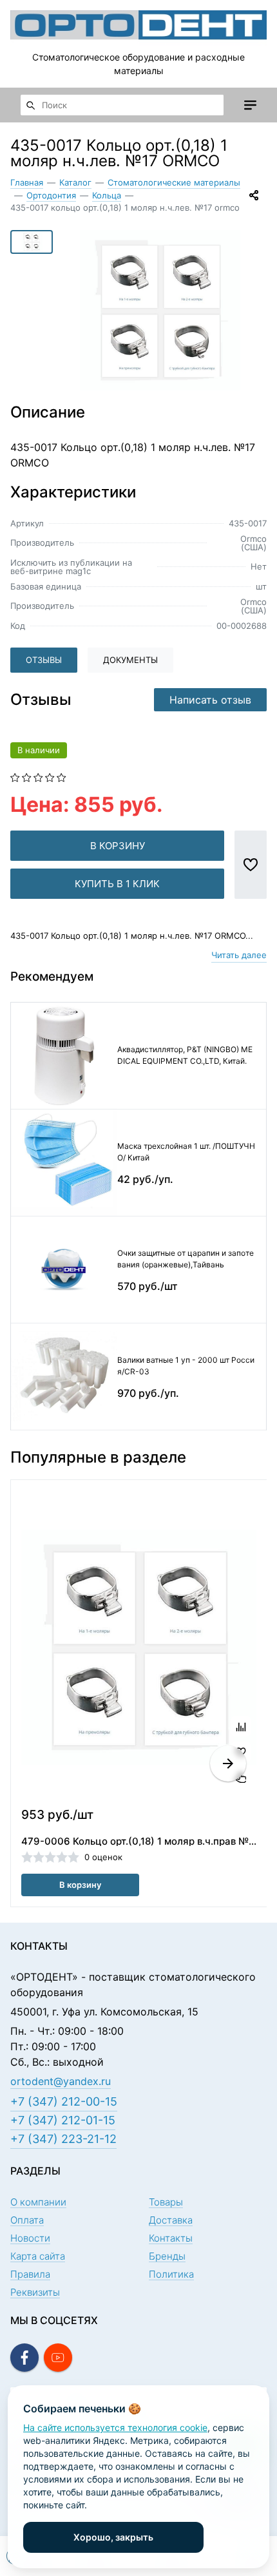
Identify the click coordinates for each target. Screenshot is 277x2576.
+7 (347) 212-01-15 (63, 2120)
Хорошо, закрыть (113, 2537)
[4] (50, 776)
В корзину (118, 846)
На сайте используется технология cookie (115, 2427)
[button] (228, 1764)
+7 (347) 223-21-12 (63, 2139)
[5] (62, 776)
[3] (38, 776)
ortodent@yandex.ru (61, 2081)
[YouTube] (58, 2358)
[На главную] (138, 25)
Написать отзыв (210, 700)
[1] (15, 776)
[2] (27, 776)
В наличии (39, 750)
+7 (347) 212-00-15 (64, 2101)
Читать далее (239, 955)
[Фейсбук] (24, 2358)
